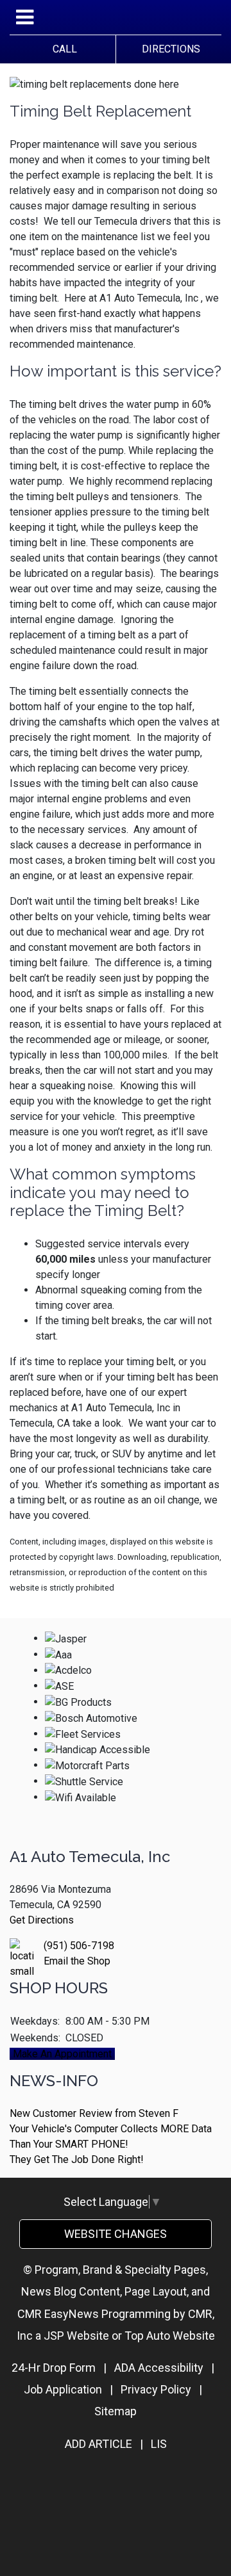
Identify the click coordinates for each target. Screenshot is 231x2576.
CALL (62, 49)
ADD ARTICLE (98, 2444)
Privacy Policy (156, 2389)
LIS (159, 2444)
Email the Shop (77, 1961)
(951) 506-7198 (79, 1946)
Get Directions (42, 1920)
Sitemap (116, 2411)
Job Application (63, 2389)
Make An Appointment (62, 2054)
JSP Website (76, 2336)
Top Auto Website (170, 2336)
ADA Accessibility (159, 2368)
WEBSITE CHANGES (116, 2234)
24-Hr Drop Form (54, 2368)
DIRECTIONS (168, 49)
